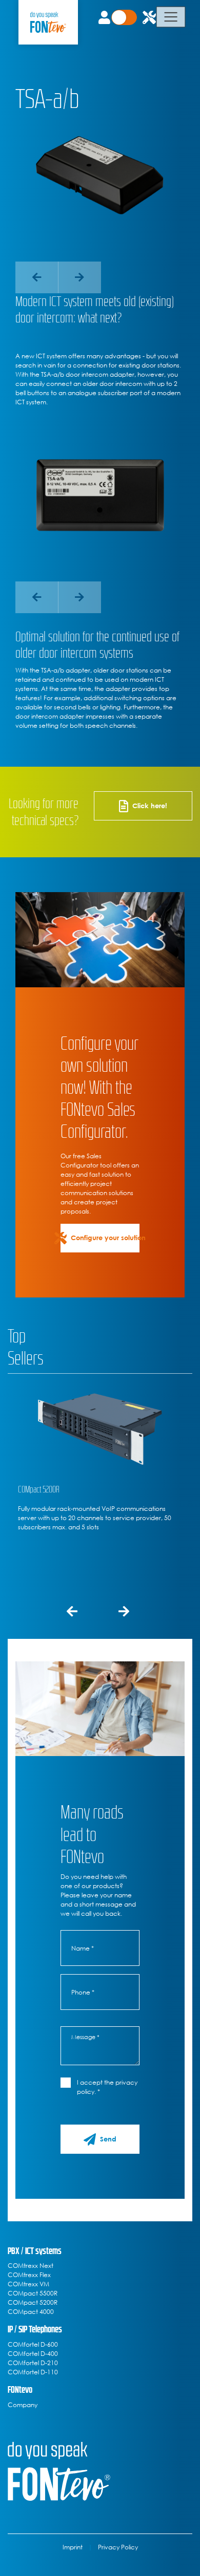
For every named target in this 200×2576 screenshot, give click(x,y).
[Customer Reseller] (129, 17)
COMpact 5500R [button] (33, 2293)
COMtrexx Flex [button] (29, 2275)
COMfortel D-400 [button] (33, 2353)
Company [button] (23, 2405)
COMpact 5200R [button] (33, 2302)
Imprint (73, 2547)
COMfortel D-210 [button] (33, 2363)
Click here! (150, 806)
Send (108, 2139)
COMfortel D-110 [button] (33, 2372)
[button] (37, 277)
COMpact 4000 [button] (31, 2311)
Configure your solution (105, 1238)
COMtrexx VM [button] (28, 2284)
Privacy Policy (118, 2547)
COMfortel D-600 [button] (33, 2344)
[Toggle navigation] (171, 17)
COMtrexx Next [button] (31, 2265)
